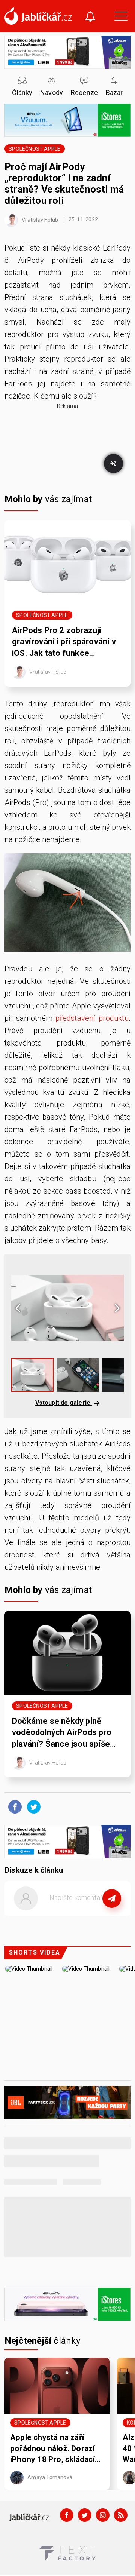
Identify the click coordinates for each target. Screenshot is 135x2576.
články (43, 2341)
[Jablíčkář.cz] (38, 16)
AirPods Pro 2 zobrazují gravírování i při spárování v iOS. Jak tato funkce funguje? (64, 642)
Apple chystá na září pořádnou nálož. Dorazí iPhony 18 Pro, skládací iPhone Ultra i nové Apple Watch (56, 2449)
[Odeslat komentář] (112, 1898)
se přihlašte (90, 1915)
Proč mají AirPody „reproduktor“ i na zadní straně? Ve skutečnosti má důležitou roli (64, 184)
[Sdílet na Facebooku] (13, 1806)
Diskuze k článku (34, 1870)
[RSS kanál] (121, 2515)
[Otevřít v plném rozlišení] (67, 905)
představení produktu (92, 1018)
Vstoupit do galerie (64, 1403)
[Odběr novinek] (90, 17)
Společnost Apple (34, 149)
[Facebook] (67, 2515)
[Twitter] (85, 2515)
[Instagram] (103, 2515)
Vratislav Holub (39, 219)
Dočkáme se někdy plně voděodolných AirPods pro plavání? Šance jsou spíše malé (62, 1733)
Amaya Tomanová (49, 2477)
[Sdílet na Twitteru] (32, 1806)
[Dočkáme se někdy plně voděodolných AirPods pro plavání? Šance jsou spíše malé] (67, 1653)
